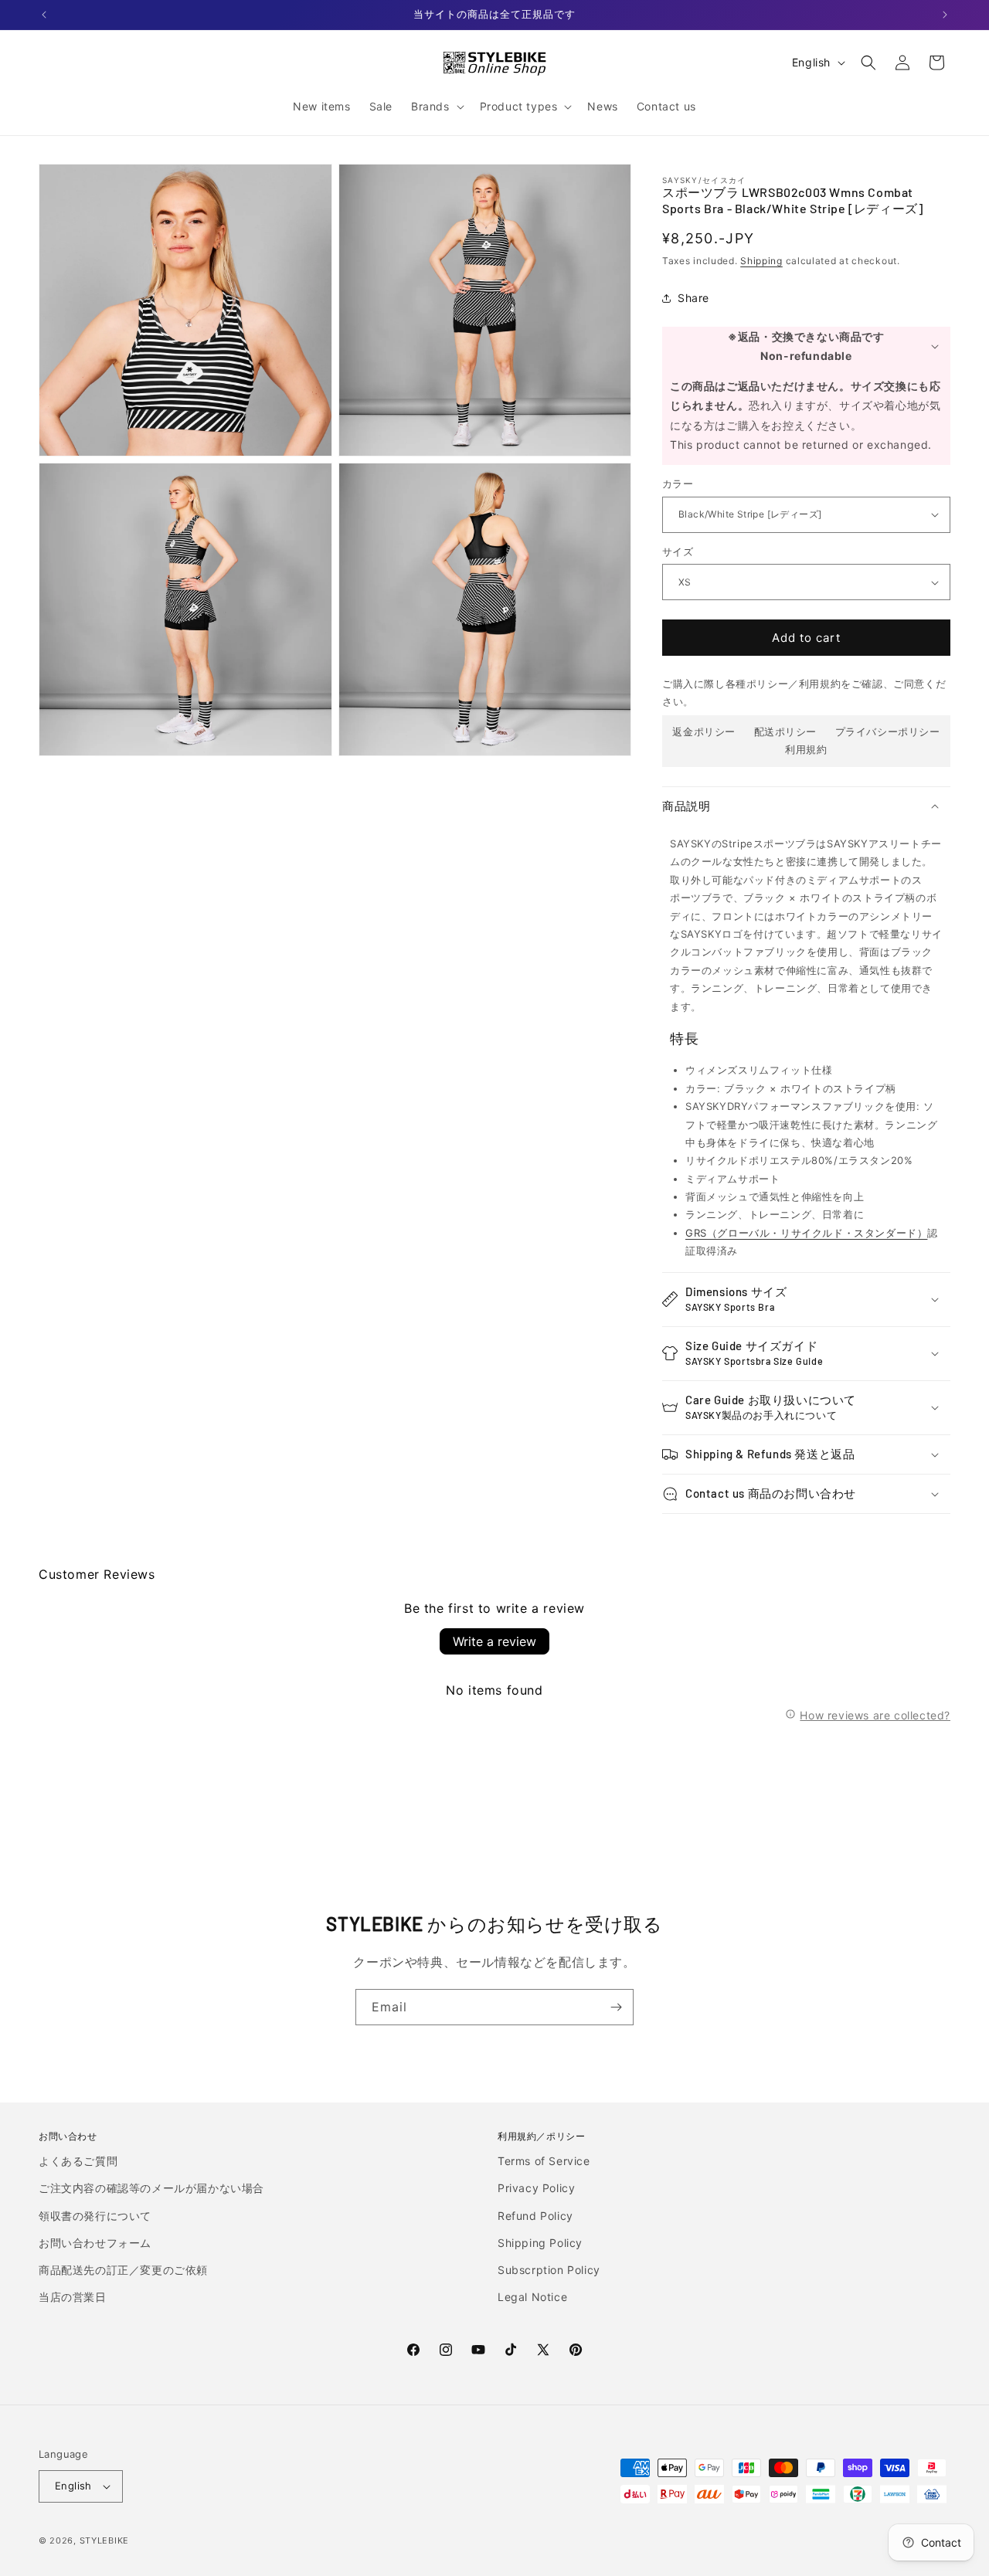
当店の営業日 (73, 2297)
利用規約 (806, 749)
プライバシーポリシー (888, 731)
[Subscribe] (616, 2007)
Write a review (494, 1641)
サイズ (678, 552)
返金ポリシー (704, 731)
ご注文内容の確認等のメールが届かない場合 (151, 2188)
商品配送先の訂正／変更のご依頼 (123, 2270)
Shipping (761, 261)
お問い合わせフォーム (95, 2243)
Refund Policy (535, 2216)
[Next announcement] (945, 15)
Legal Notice (532, 2297)
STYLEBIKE (104, 2540)
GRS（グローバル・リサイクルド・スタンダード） (806, 1233)
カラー (678, 484)
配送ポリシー (786, 731)
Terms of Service (544, 2161)
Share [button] (693, 298)
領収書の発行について (95, 2216)
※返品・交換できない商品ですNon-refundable (806, 346)
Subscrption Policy (549, 2270)
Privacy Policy (536, 2188)
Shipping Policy (540, 2243)
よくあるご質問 (78, 2161)
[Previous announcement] (44, 15)
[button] (436, 107)
